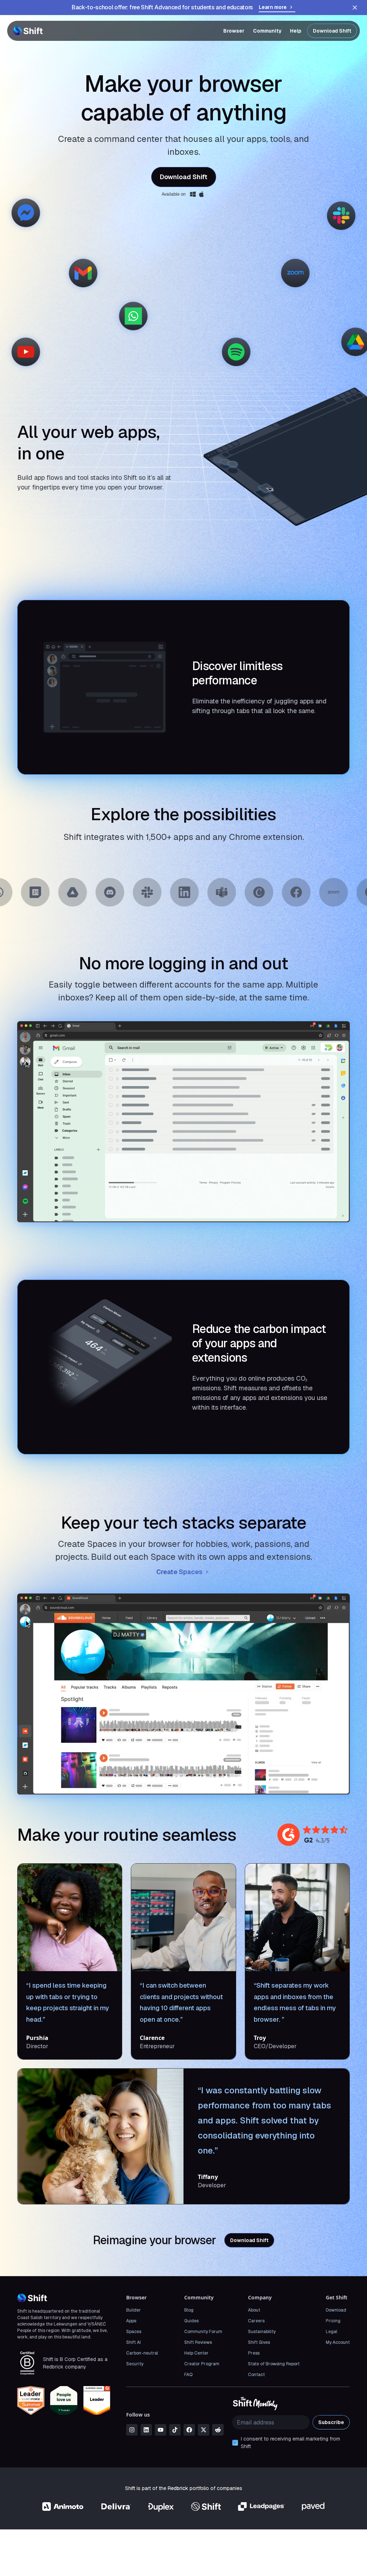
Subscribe (331, 2422)
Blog (189, 2310)
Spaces (134, 2332)
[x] (204, 2430)
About (254, 2310)
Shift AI (134, 2342)
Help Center (196, 2353)
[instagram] (132, 2430)
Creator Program (202, 2364)
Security (135, 2364)
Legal (332, 2332)
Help (296, 31)
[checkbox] (235, 2443)
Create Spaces (179, 1572)
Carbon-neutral (142, 2353)
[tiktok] (175, 2430)
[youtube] (161, 2430)
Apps (131, 2321)
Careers (256, 2321)
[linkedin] (146, 2430)
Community (267, 31)
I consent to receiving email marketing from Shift (290, 2443)
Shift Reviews (198, 2342)
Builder (134, 2310)
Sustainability (262, 2332)
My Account (338, 2342)
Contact (256, 2375)
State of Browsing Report (274, 2364)
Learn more (273, 7)
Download (336, 2310)
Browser (234, 31)
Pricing (333, 2321)
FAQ (188, 2375)
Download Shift (332, 31)
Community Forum (203, 2332)
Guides (191, 2321)
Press (254, 2353)
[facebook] (189, 2430)
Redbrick (178, 2488)
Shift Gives (259, 2342)
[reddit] (218, 2430)
